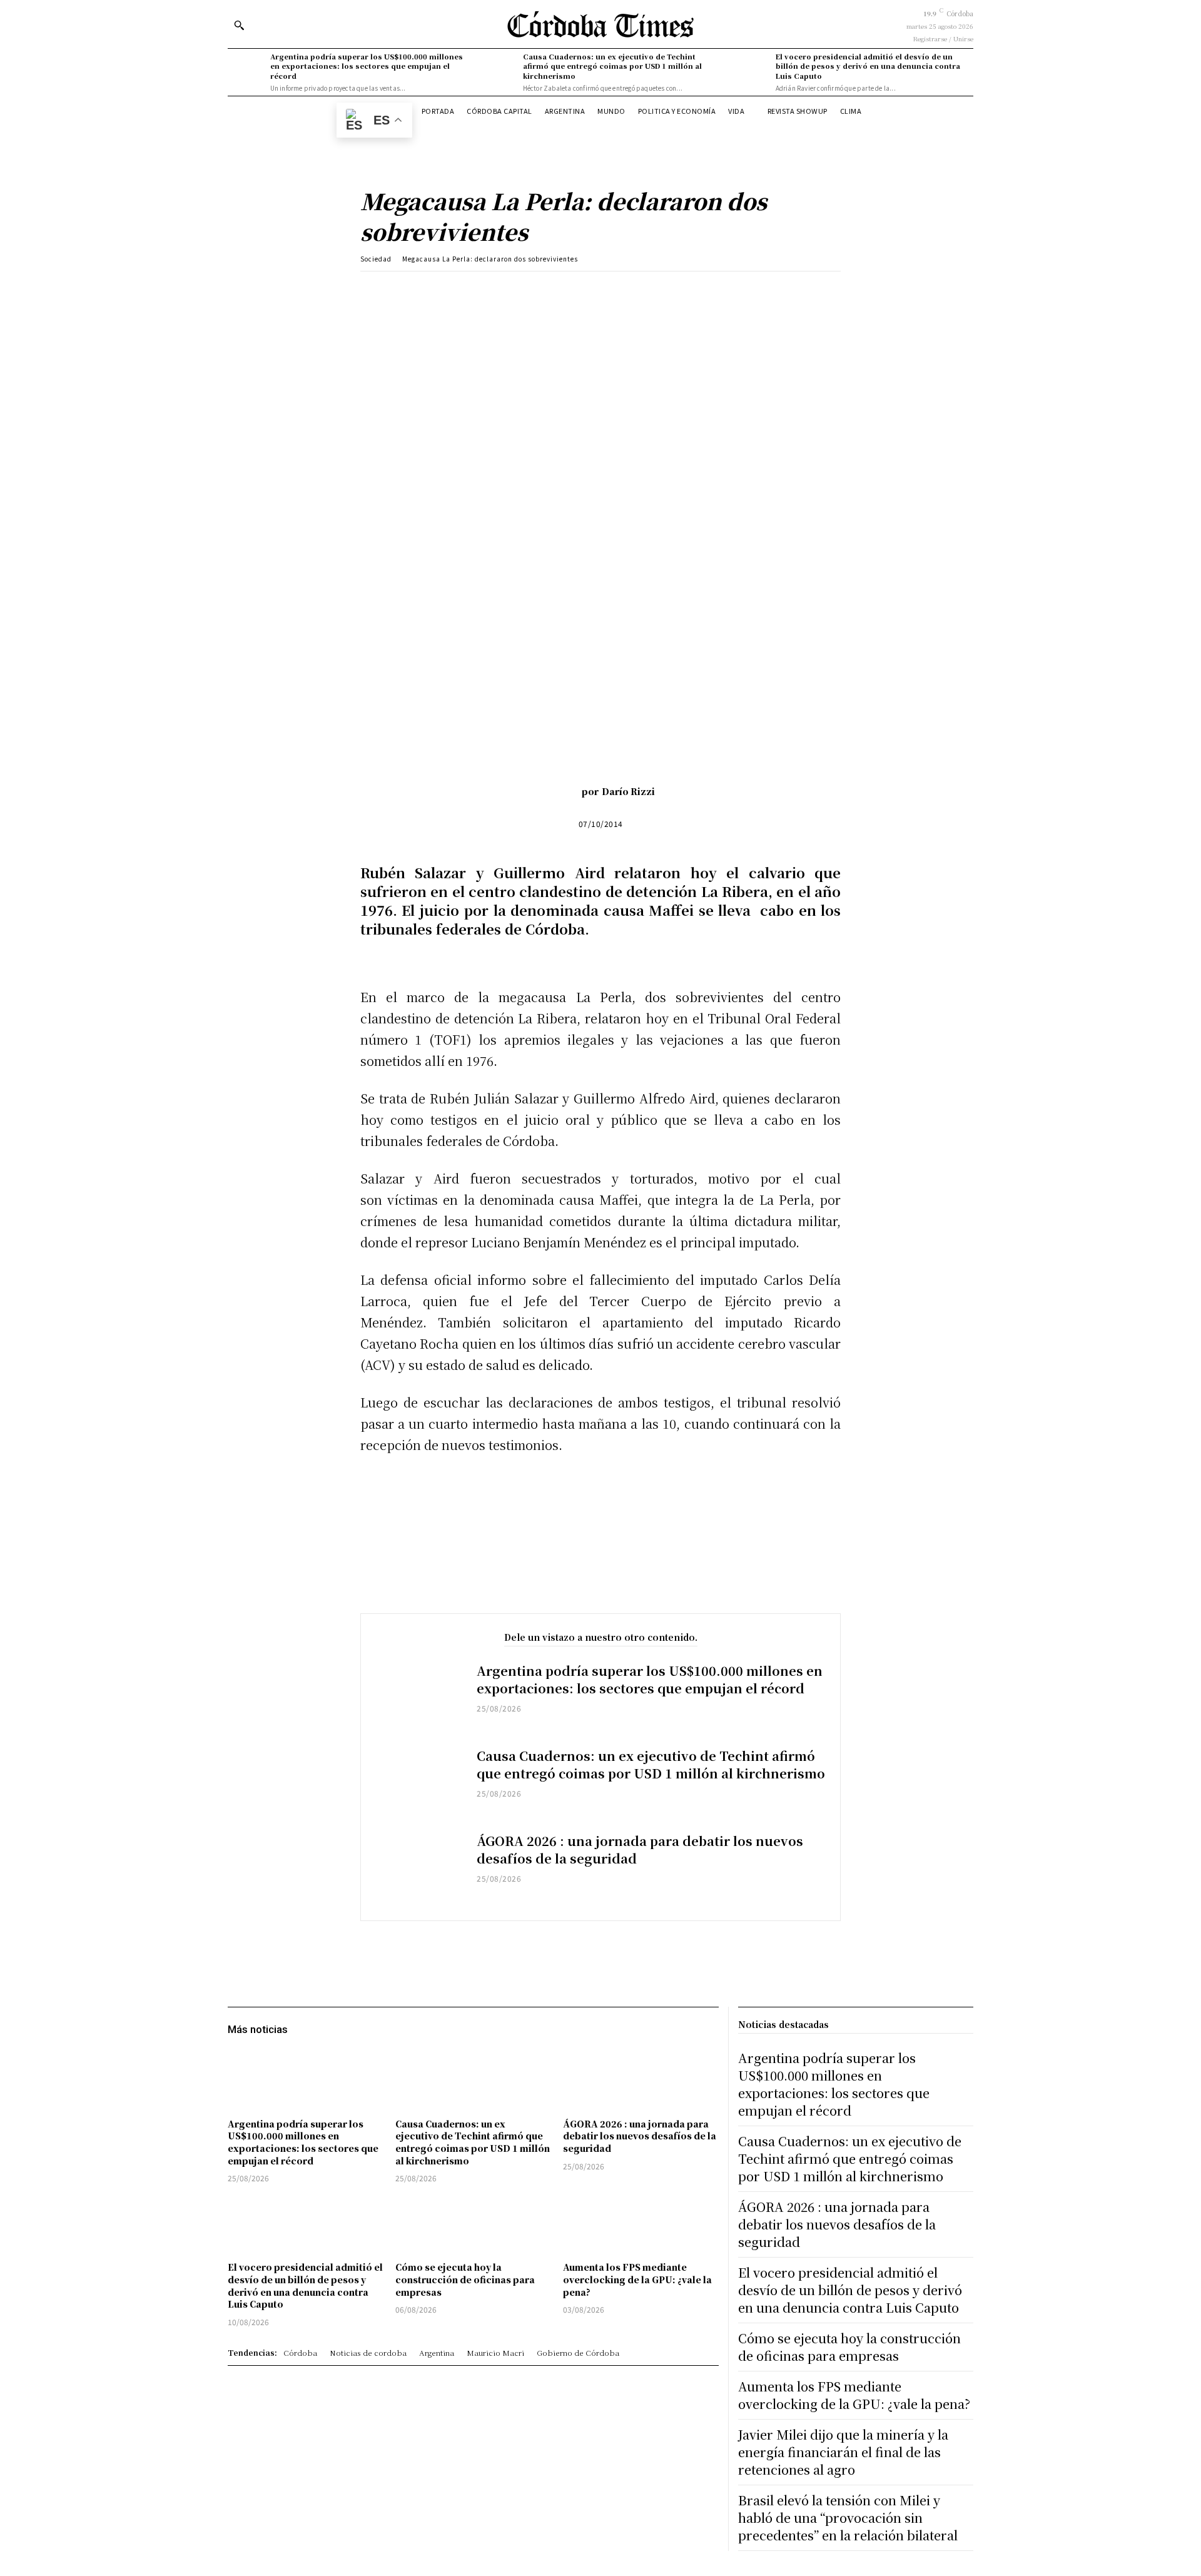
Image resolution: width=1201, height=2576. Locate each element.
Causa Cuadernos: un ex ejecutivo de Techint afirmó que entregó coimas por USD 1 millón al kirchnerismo (612, 66)
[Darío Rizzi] (563, 791)
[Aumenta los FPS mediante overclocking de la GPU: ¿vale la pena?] (641, 2224)
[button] (239, 25)
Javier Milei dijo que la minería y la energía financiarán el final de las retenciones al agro (843, 2452)
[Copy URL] (567, 290)
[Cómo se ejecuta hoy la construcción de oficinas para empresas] (473, 2224)
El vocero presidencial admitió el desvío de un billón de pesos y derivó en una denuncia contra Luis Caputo (868, 66)
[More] (597, 290)
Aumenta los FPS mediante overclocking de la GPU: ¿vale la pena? (637, 2279)
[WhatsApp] (539, 290)
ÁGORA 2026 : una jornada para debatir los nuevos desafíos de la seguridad (640, 1849)
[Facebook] (452, 290)
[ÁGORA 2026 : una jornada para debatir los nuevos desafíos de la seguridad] (419, 1869)
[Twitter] (481, 290)
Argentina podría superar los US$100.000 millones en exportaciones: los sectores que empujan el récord (367, 66)
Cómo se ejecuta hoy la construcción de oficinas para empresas (465, 2279)
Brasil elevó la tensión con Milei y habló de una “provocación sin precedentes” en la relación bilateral (848, 2518)
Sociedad (376, 259)
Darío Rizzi (628, 791)
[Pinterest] (510, 290)
